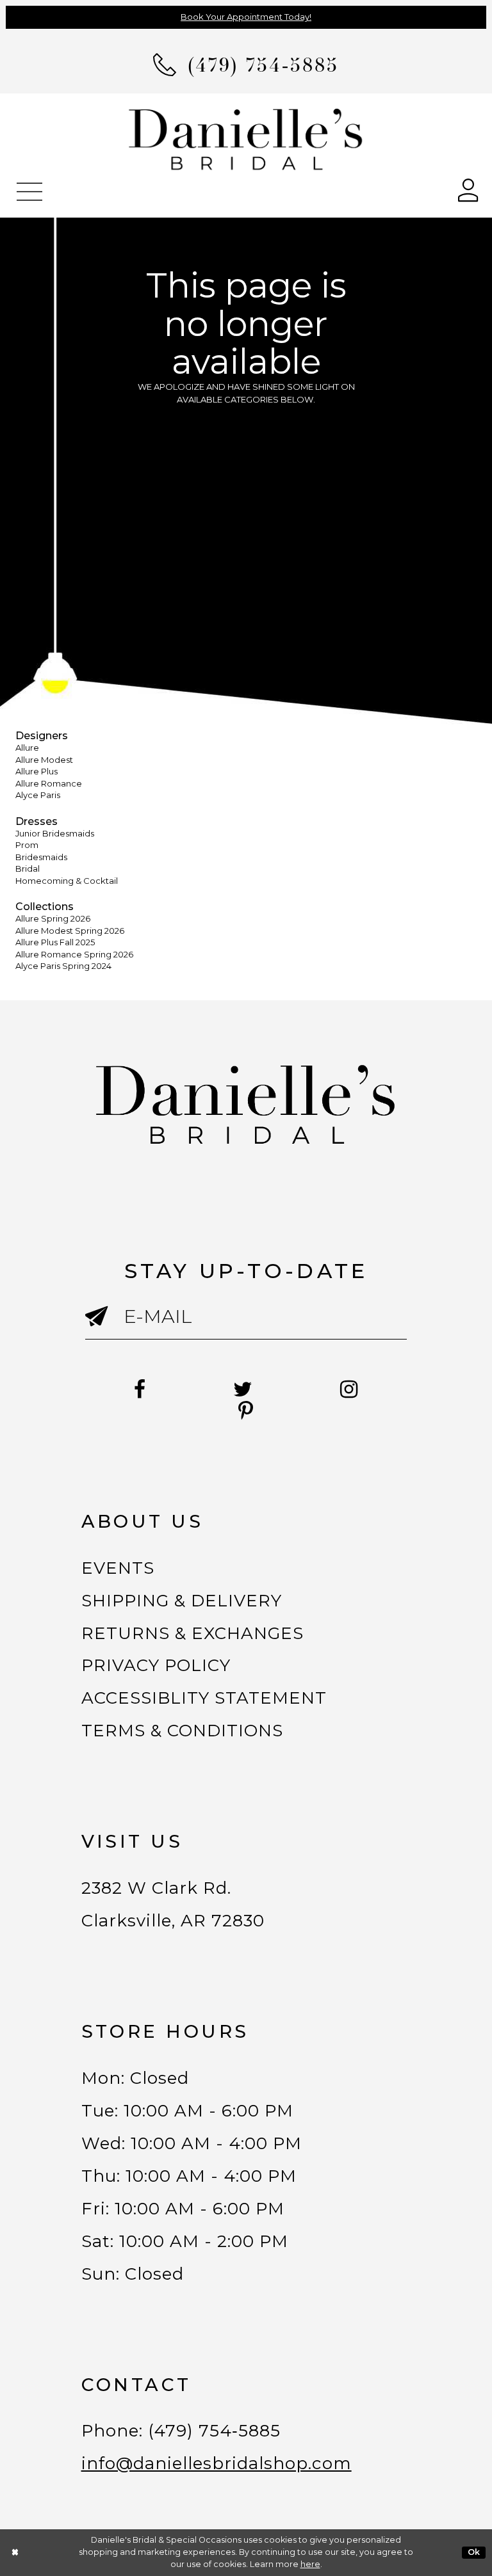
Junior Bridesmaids (55, 833)
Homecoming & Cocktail (67, 881)
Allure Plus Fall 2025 (55, 942)
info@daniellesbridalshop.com (217, 2463)
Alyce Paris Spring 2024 (63, 966)
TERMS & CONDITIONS (183, 1731)
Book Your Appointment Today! (246, 17)
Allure (27, 748)
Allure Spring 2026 (53, 918)
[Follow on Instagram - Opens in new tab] (349, 1389)
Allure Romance (49, 783)
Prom (27, 845)
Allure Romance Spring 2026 (74, 954)
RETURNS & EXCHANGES (193, 1633)
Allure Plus (37, 771)
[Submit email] (105, 1327)
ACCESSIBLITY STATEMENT (204, 1698)
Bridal (28, 868)
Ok (474, 2552)
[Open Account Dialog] (468, 189)
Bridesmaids (41, 857)
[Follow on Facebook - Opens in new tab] (140, 1389)
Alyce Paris (38, 795)
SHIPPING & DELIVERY (182, 1601)
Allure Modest (44, 760)
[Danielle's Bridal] (246, 139)
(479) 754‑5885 (215, 2431)
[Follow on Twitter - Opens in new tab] (243, 1389)
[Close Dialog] (15, 2553)
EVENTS (118, 1568)
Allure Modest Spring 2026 (70, 931)
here (310, 2564)
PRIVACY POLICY (156, 1665)
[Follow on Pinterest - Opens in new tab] (246, 1411)
